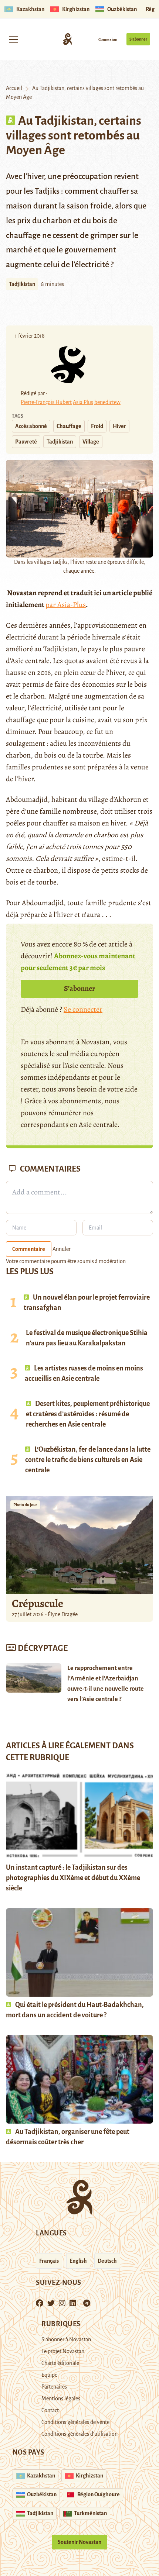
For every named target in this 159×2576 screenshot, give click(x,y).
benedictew (107, 402)
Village (91, 442)
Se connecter (83, 1009)
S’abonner (138, 39)
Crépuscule (38, 1603)
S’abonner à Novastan (66, 2339)
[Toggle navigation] (13, 39)
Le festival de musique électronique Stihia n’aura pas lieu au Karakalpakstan (87, 1338)
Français (49, 2261)
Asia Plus (83, 402)
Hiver (119, 426)
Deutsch (107, 2261)
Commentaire (29, 1249)
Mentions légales (61, 2399)
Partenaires (54, 2387)
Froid (97, 426)
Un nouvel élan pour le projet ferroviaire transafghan (87, 1303)
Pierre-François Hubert (46, 402)
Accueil (14, 88)
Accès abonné (31, 426)
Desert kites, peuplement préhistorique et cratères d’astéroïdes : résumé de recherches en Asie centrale (88, 1414)
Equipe (49, 2375)
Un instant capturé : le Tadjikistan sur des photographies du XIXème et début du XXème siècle (73, 1878)
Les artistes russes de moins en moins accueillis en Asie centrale (84, 1373)
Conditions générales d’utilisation (79, 2434)
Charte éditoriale (60, 2363)
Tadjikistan (22, 284)
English (78, 2261)
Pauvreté (26, 442)
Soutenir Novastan (79, 2542)
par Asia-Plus (66, 605)
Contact (50, 2410)
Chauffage (69, 426)
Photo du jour (25, 1505)
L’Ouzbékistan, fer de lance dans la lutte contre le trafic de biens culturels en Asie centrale (88, 1460)
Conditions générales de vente (75, 2422)
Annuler (62, 1249)
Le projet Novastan (63, 2351)
